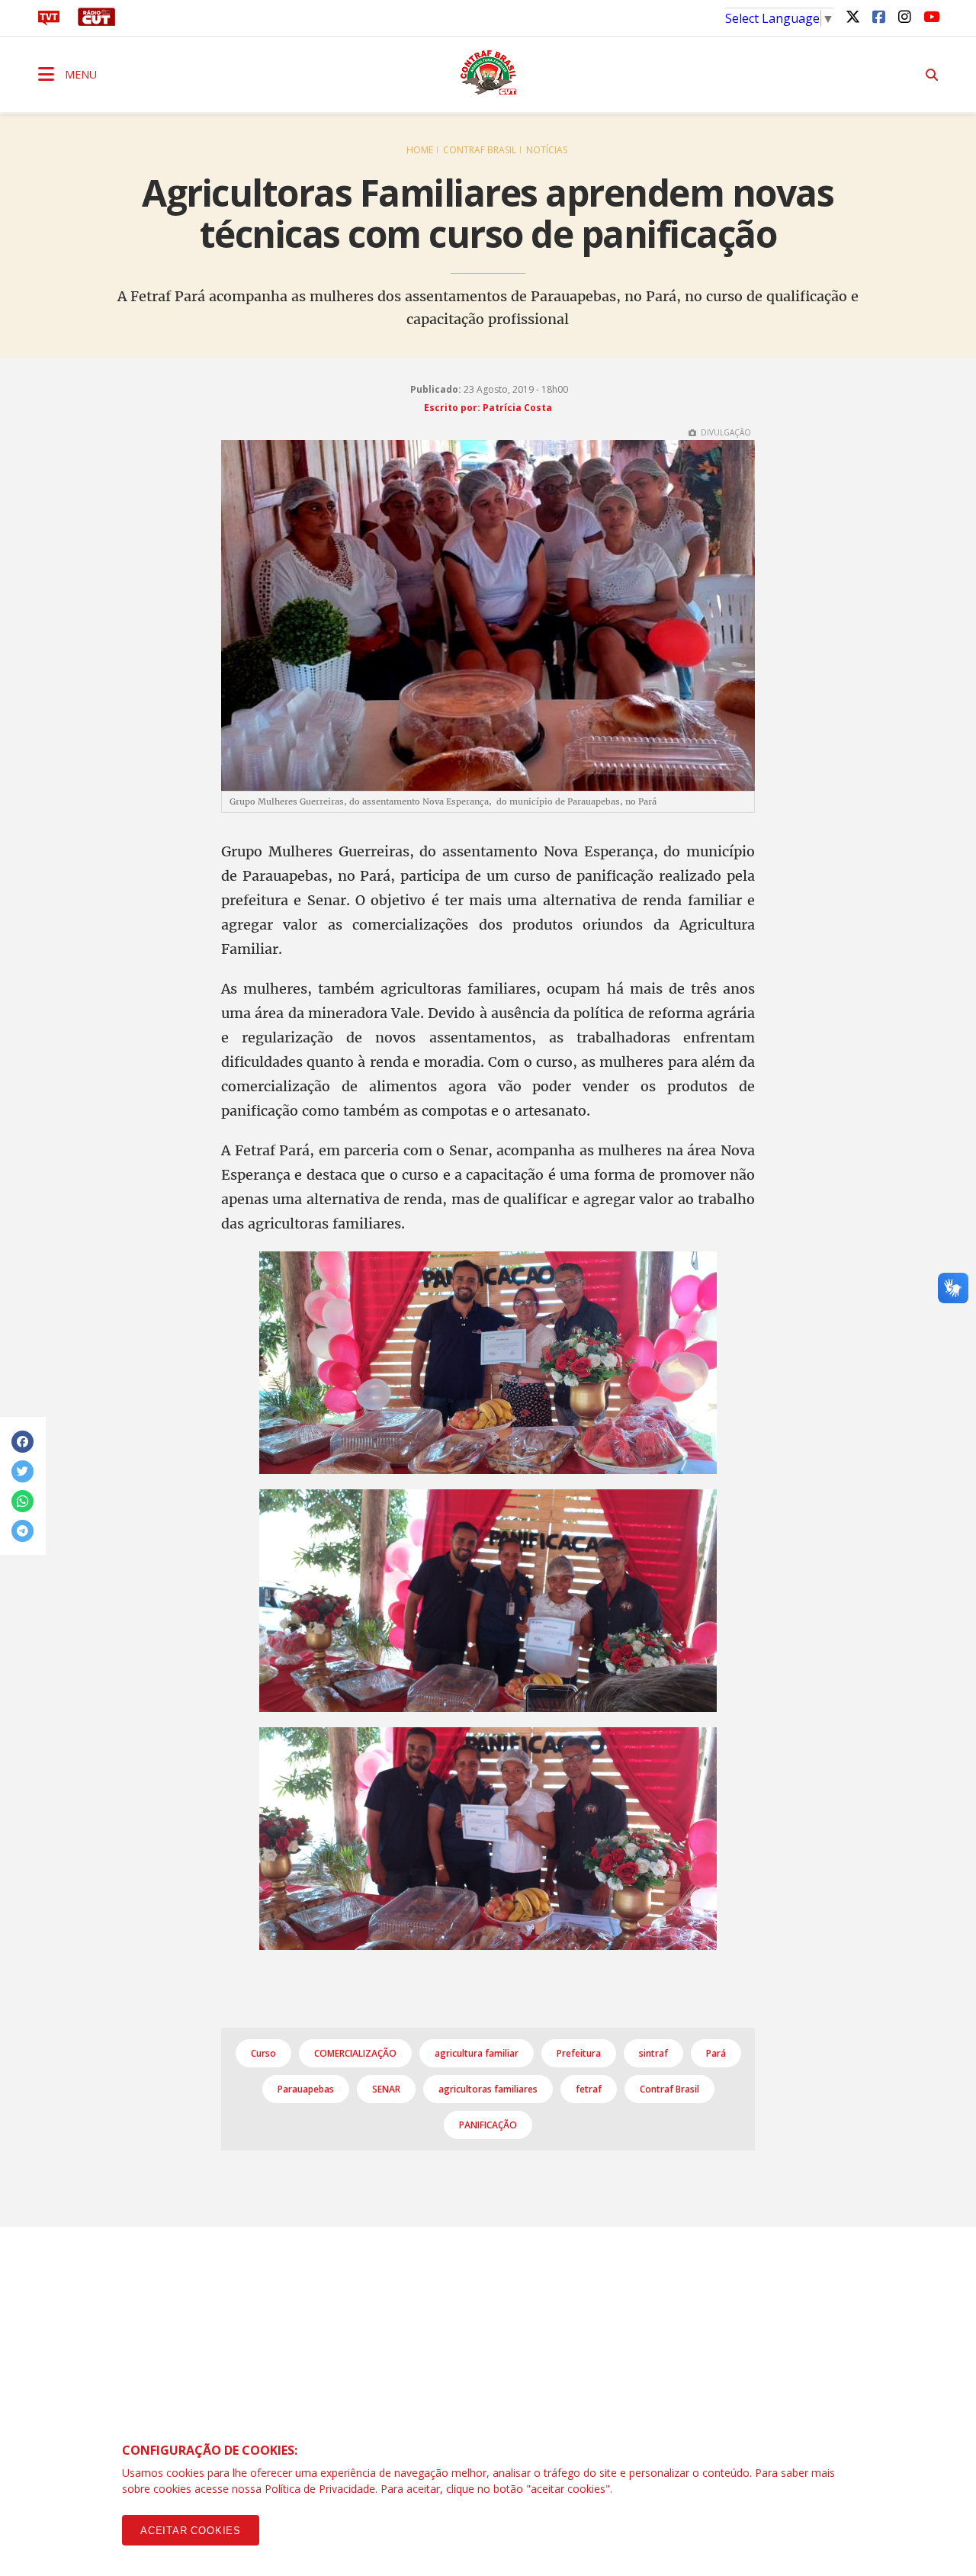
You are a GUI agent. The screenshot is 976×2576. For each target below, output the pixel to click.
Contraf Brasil (669, 2089)
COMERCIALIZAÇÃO (355, 2053)
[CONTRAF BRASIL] (488, 72)
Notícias (547, 150)
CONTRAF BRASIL (480, 150)
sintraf (653, 2053)
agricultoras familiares (488, 2089)
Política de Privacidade (320, 2489)
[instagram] (904, 16)
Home (420, 150)
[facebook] (878, 16)
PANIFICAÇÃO (488, 2125)
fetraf (589, 2089)
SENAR (386, 2089)
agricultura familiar (477, 2053)
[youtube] (930, 16)
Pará (716, 2053)
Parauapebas (306, 2089)
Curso (263, 2053)
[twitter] (852, 16)
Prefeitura (579, 2053)
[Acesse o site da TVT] (49, 21)
